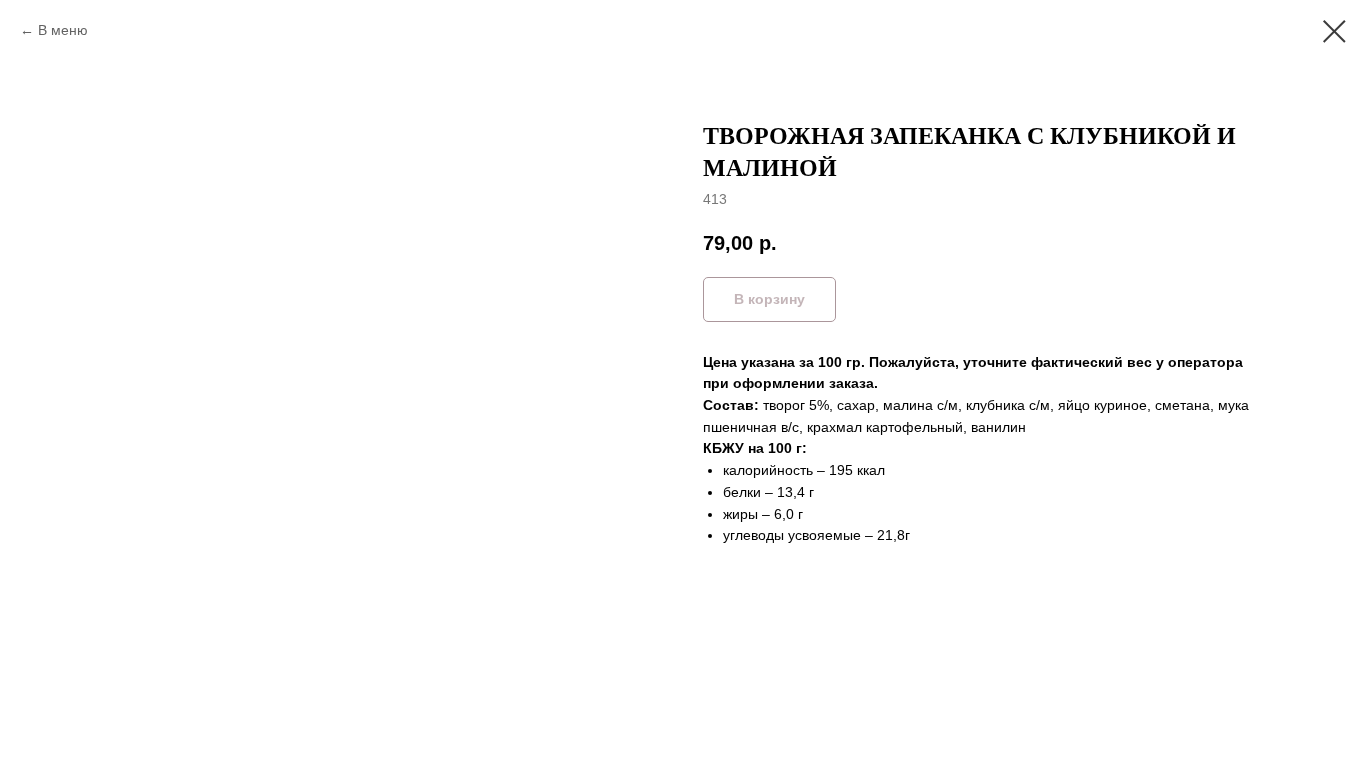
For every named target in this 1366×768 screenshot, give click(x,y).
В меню (63, 30)
